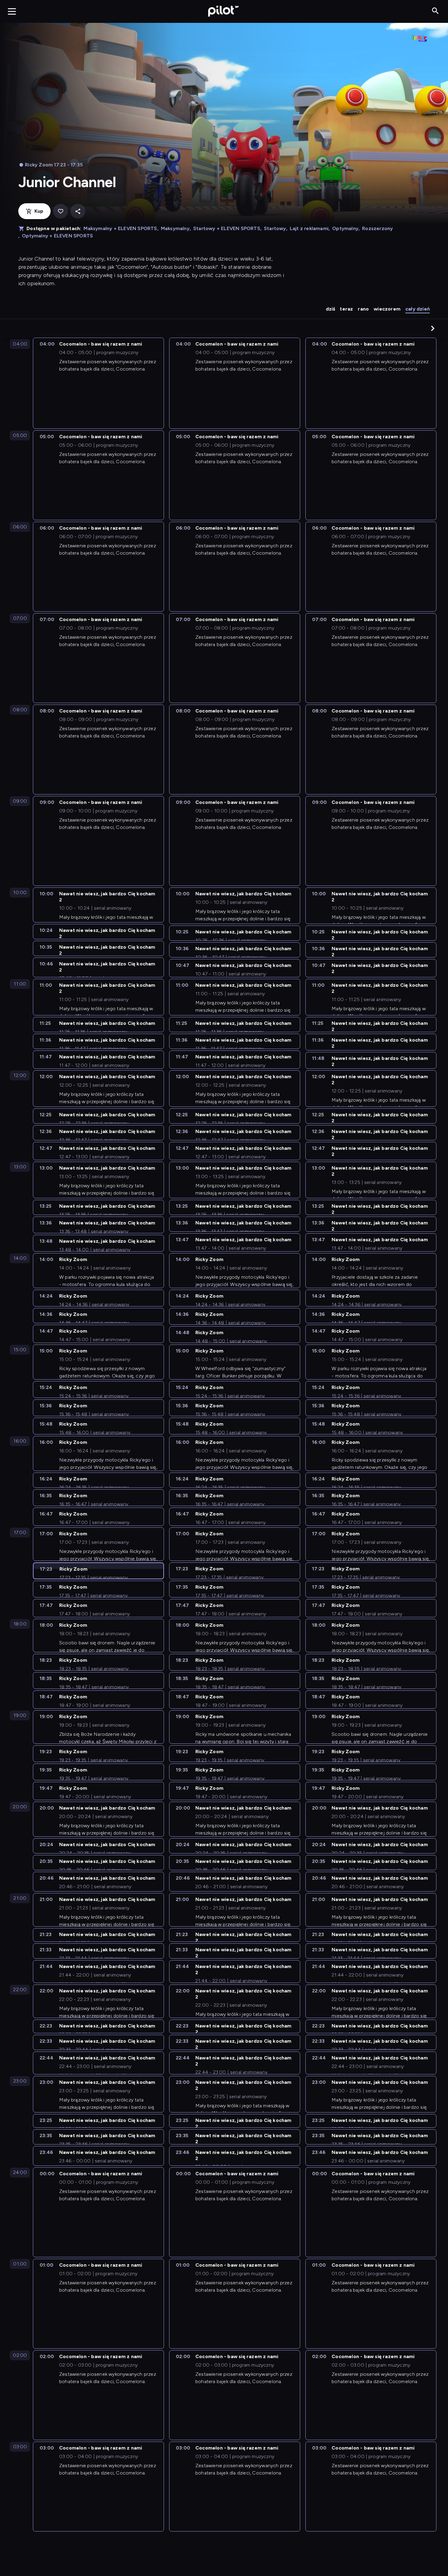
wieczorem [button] (387, 309)
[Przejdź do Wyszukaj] (435, 11)
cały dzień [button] (418, 309)
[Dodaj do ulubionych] (60, 211)
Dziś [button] (331, 309)
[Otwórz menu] (12, 11)
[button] (433, 328)
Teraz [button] (346, 309)
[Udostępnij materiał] (78, 211)
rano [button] (363, 309)
